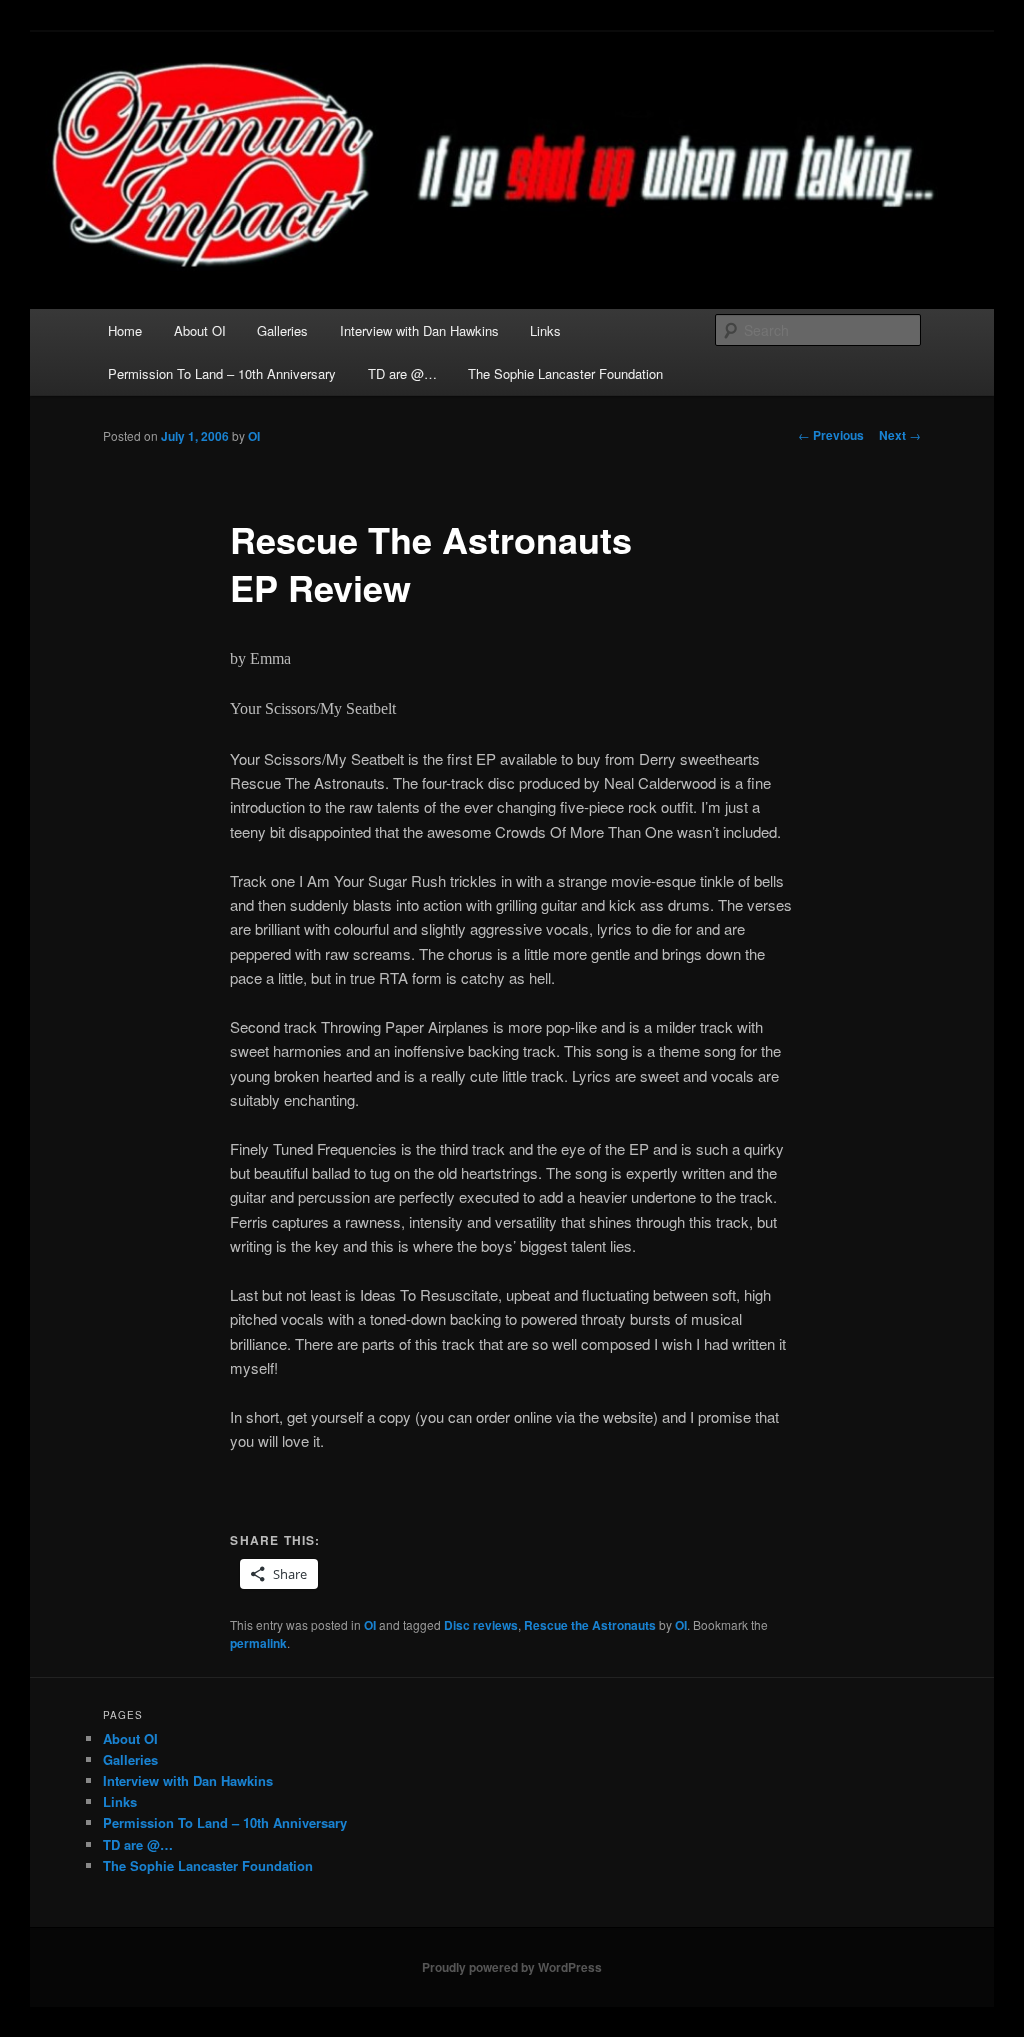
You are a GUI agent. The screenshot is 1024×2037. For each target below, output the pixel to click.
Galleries (282, 330)
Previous (831, 435)
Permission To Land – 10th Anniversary (222, 373)
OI (254, 436)
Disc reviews (481, 1625)
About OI (200, 330)
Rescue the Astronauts (590, 1625)
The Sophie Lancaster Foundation (565, 373)
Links (545, 330)
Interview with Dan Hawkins (419, 330)
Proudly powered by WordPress (512, 1967)
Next (900, 435)
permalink (258, 1643)
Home (125, 330)
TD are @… (402, 373)
